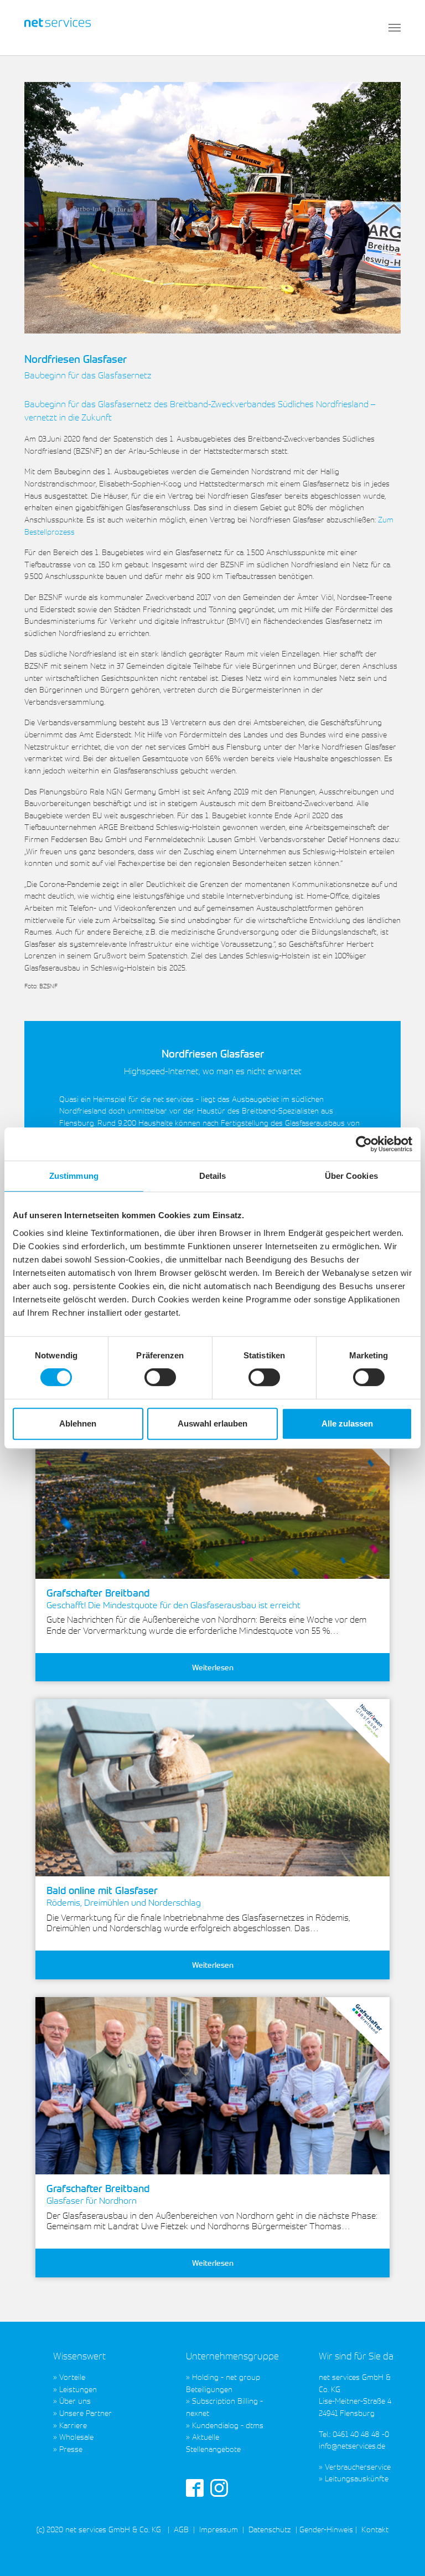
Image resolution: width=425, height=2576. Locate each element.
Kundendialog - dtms (228, 2425)
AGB (181, 2529)
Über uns (75, 2401)
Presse (71, 2449)
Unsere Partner (85, 2413)
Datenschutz (270, 2529)
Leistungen (78, 2389)
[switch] (160, 1377)
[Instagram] (219, 2487)
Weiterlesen (213, 1667)
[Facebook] (195, 2487)
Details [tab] (213, 1176)
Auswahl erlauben (212, 1423)
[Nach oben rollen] (402, 2553)
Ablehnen (78, 1423)
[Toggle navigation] (395, 28)
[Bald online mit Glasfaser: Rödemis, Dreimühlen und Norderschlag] (212, 1788)
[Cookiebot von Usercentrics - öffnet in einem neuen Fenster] (364, 1144)
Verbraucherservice (358, 2467)
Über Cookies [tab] (351, 1176)
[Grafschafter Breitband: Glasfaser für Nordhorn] (212, 2086)
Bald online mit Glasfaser (124, 1896)
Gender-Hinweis (326, 2529)
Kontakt (374, 2529)
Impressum (219, 2529)
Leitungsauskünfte (357, 2478)
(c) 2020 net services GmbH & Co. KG (99, 2529)
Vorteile (72, 2377)
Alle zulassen (347, 1423)
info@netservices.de (352, 2446)
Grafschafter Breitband (173, 1599)
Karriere (73, 2425)
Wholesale (76, 2437)
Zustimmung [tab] (74, 1176)
